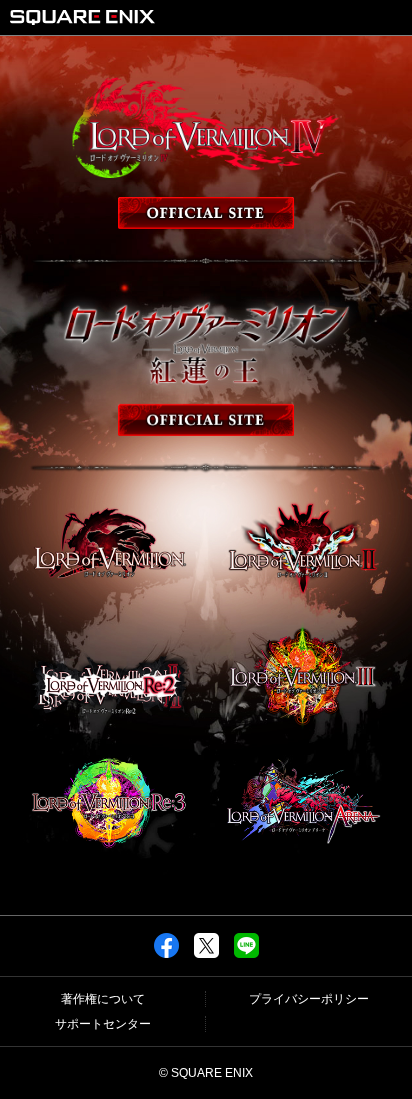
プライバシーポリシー (309, 999)
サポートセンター (103, 1024)
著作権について (103, 999)
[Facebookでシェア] (166, 954)
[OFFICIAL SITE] (206, 150)
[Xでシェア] (206, 954)
